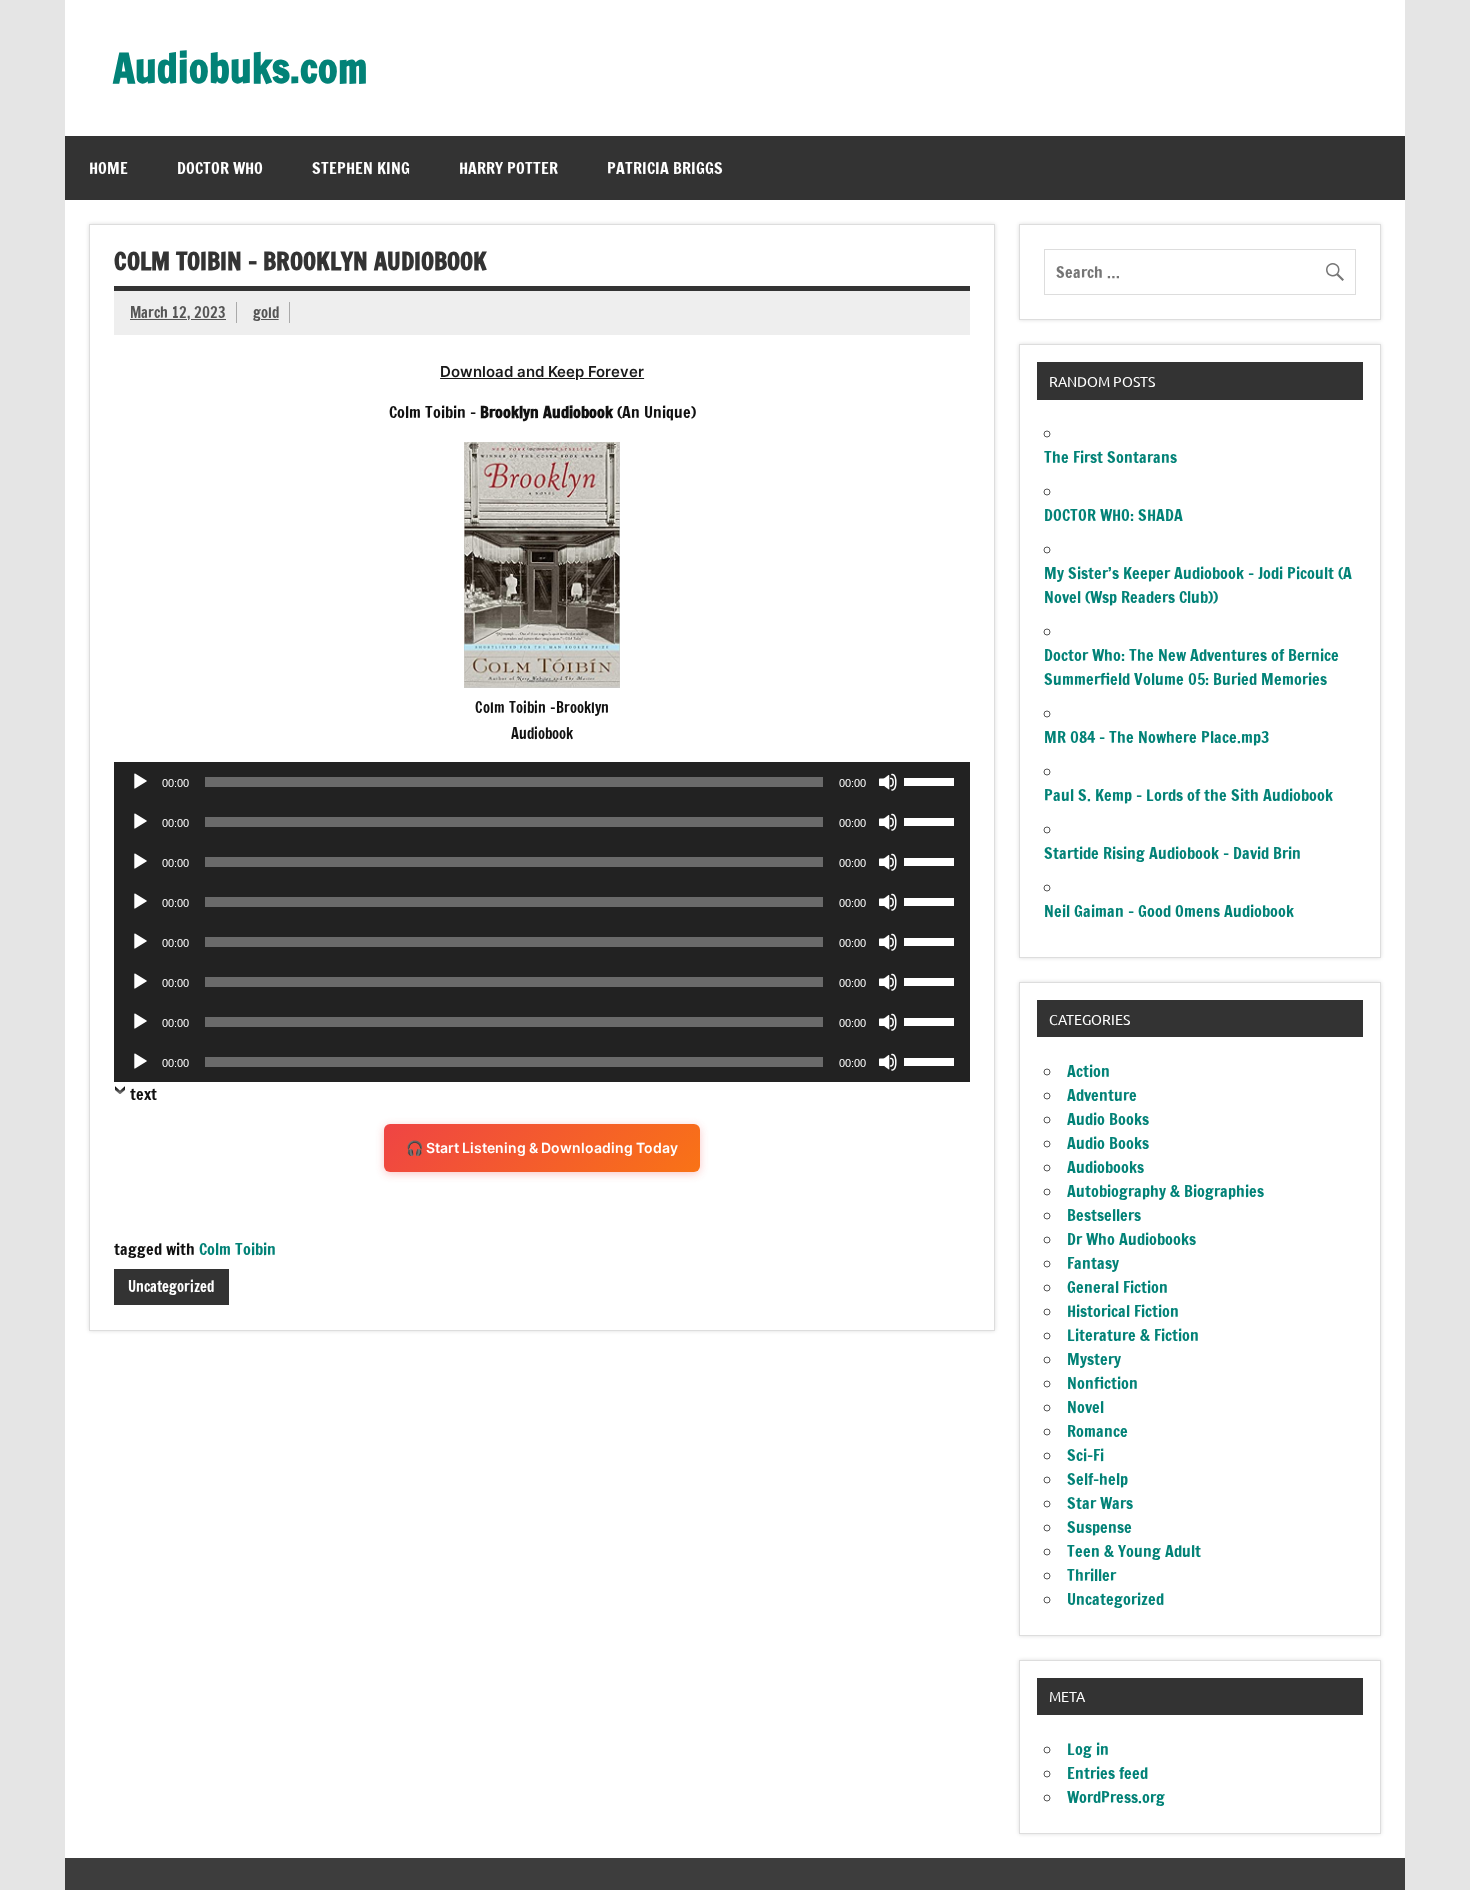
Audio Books (1108, 1119)
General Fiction (1117, 1287)
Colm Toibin (237, 1249)
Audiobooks (1105, 1167)
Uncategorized (171, 1286)
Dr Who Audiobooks (1131, 1239)
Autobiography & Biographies (1165, 1191)
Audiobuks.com (240, 67)
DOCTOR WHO (220, 168)
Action (1088, 1071)
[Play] (140, 782)
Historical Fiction (1123, 1311)
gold (266, 312)
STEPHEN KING (361, 168)
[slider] (932, 780)
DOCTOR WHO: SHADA (1113, 515)
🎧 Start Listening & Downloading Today (542, 1147)
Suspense (1099, 1527)
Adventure (1102, 1095)
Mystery (1094, 1359)
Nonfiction (1102, 1383)
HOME (108, 168)
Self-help (1097, 1479)
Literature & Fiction (1133, 1335)
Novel (1085, 1407)
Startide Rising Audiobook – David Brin (1172, 853)
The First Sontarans (1110, 457)
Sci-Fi (1085, 1455)
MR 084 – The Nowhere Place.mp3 (1156, 737)
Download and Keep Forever (542, 371)
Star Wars (1100, 1503)
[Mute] (888, 782)
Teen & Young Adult (1134, 1551)
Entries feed (1107, 1773)
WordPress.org (1116, 1797)
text (143, 1094)
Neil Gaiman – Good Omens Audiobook (1169, 911)
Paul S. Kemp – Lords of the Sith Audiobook (1188, 795)
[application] (542, 782)
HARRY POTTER (508, 168)
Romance (1097, 1431)
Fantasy (1093, 1263)
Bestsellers (1104, 1215)
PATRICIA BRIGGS (665, 168)
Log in (1088, 1749)
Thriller (1091, 1575)
